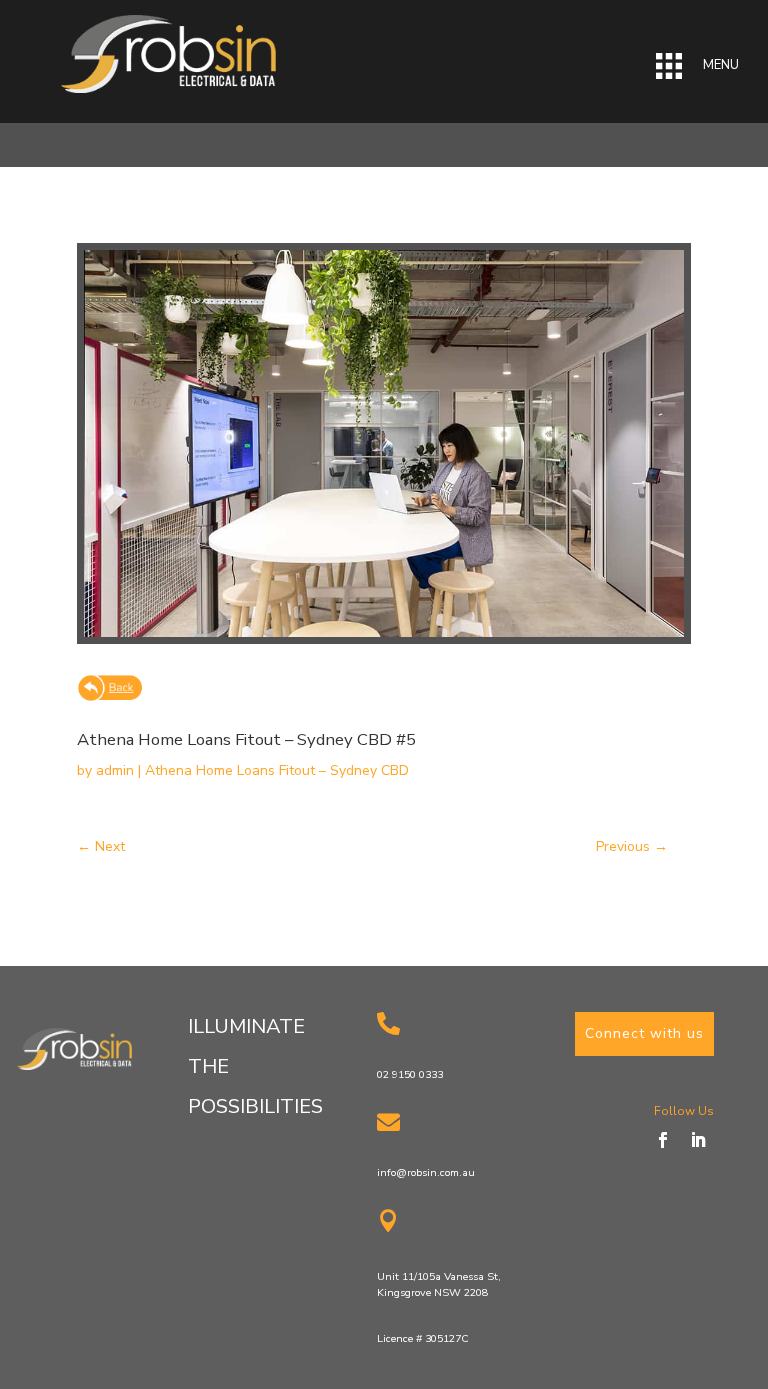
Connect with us (644, 1033)
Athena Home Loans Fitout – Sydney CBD (277, 770)
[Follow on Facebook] (663, 1140)
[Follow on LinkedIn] (698, 1140)
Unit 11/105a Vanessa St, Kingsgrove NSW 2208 (439, 1284)
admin (115, 770)
